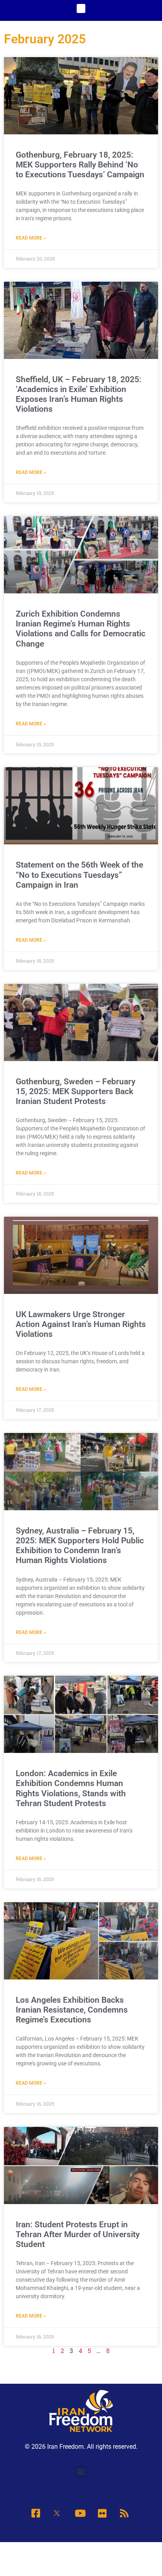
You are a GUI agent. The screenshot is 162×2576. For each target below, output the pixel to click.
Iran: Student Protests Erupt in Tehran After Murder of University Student (78, 2234)
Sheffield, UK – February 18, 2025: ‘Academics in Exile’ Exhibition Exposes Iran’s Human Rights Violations (79, 394)
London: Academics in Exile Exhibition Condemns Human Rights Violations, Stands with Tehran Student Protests (71, 1788)
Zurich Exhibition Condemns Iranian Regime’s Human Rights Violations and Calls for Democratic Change (81, 629)
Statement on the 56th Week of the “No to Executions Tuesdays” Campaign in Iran (79, 875)
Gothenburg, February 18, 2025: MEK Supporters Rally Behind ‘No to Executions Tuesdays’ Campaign (80, 165)
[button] (81, 8)
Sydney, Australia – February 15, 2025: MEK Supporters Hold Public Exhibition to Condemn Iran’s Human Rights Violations (80, 1546)
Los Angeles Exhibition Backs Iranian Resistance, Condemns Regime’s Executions (72, 2010)
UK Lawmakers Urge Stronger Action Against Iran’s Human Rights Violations (81, 1324)
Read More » (31, 238)
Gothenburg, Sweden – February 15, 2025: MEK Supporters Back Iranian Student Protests (75, 1091)
